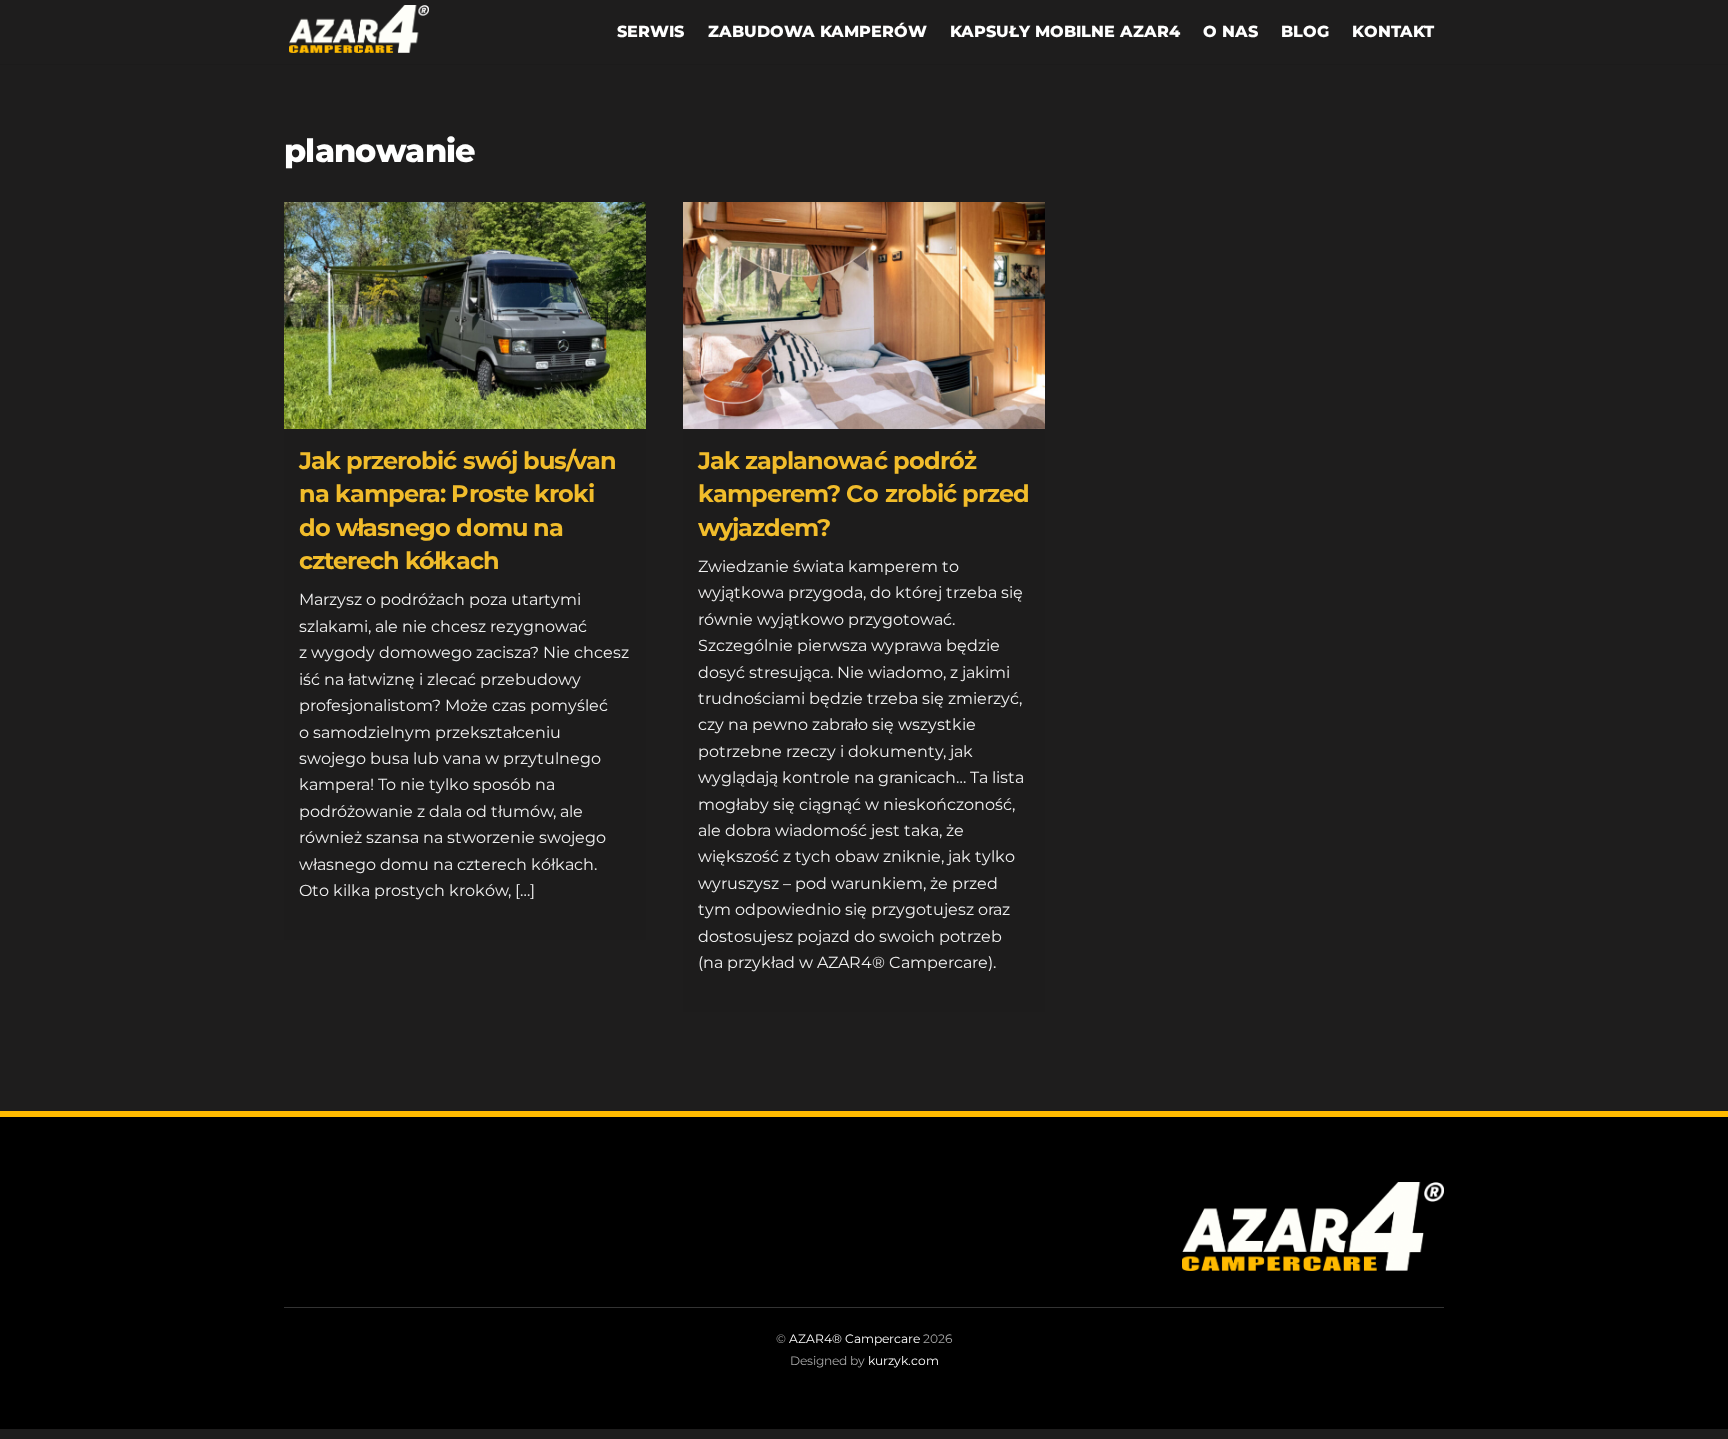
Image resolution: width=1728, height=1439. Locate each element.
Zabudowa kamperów (817, 31)
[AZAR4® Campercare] (359, 40)
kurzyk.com (903, 1360)
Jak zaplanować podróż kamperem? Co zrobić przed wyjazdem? (863, 494)
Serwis (650, 31)
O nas (1230, 31)
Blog (1305, 31)
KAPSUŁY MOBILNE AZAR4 (1065, 31)
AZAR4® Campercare (854, 1338)
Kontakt (1393, 31)
